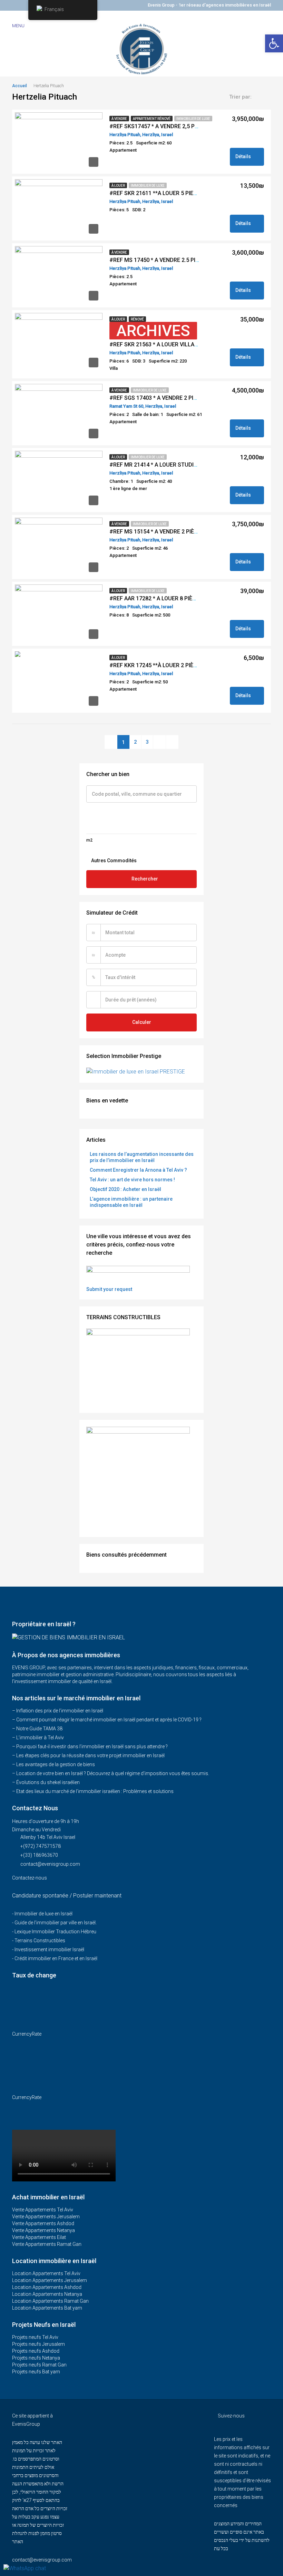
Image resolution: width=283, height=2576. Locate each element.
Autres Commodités (113, 861)
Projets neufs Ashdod (36, 2351)
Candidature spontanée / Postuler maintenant (67, 1896)
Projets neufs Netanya (36, 2358)
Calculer (142, 1022)
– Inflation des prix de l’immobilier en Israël (58, 1711)
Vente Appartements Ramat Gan (47, 2244)
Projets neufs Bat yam (36, 2372)
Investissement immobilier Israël (49, 1949)
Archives (153, 331)
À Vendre (119, 119)
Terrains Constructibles (40, 1941)
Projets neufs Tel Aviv (35, 2337)
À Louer (118, 186)
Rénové (137, 319)
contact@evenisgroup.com (50, 1864)
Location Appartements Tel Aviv (46, 2273)
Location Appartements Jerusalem (50, 2280)
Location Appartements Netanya (47, 2294)
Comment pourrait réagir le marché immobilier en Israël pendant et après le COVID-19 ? (109, 1720)
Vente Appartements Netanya (43, 2230)
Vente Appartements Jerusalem (46, 2217)
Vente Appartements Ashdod (43, 2223)
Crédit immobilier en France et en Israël (56, 1958)
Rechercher (145, 879)
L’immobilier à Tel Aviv (40, 1738)
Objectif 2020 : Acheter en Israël (125, 1189)
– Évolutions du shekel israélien (46, 1782)
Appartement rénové (152, 119)
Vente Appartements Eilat (39, 2237)
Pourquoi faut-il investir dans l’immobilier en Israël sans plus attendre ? (92, 1747)
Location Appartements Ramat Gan (50, 2301)
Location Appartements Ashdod (47, 2287)
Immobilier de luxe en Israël (43, 1914)
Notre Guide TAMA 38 (39, 1729)
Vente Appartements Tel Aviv (43, 2210)
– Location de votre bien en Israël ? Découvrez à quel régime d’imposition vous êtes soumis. (111, 1773)
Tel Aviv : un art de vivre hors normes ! (132, 1180)
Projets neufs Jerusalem (38, 2344)
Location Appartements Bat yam (47, 2308)
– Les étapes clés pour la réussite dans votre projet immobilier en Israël (88, 1755)
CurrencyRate (27, 2034)
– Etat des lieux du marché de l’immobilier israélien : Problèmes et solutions (93, 1791)
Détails (244, 156)
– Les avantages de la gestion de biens (53, 1764)
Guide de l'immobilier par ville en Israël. (56, 1923)
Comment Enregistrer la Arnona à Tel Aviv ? (138, 1170)
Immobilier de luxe (193, 119)
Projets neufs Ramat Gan (39, 2365)
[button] (274, 43)
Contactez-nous (30, 1878)
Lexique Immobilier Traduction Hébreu (55, 1932)
